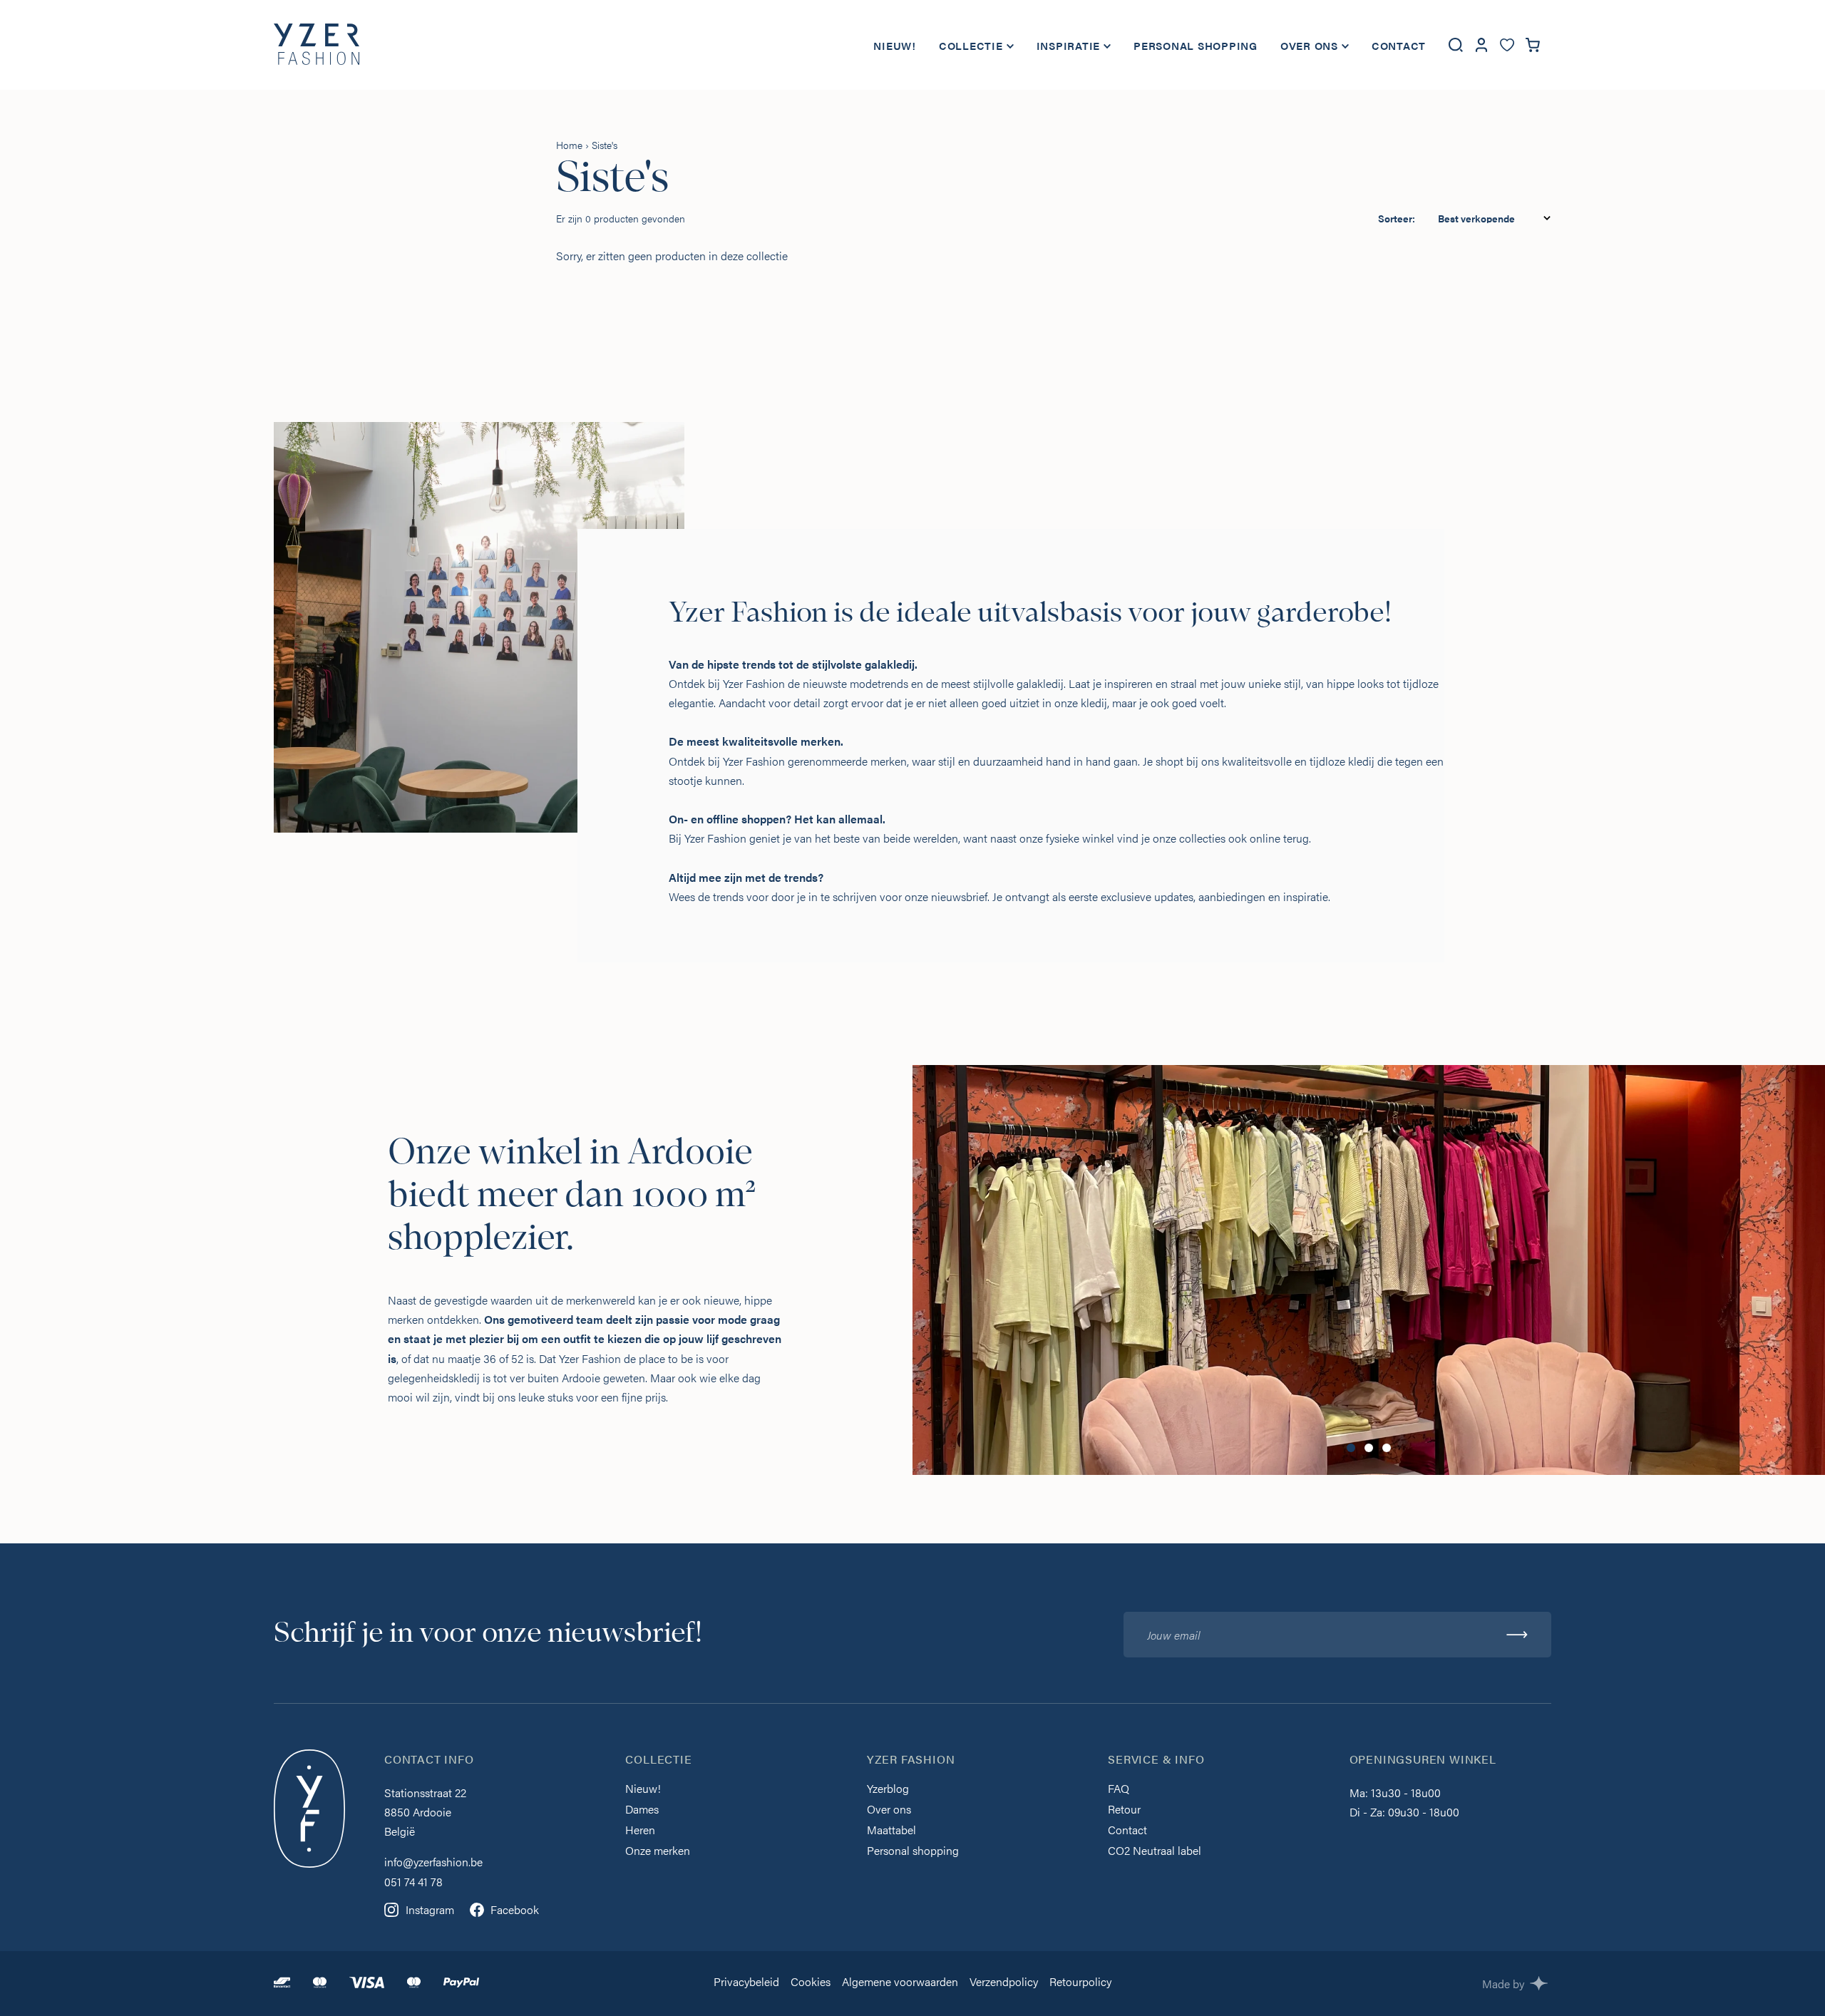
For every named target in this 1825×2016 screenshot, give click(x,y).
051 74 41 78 (413, 1882)
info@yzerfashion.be (433, 1862)
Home (569, 145)
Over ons (1309, 45)
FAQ (1119, 1790)
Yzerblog (888, 1790)
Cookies (811, 1983)
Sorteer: (1397, 218)
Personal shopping (1196, 45)
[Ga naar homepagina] (317, 45)
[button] (1351, 1448)
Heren (640, 1831)
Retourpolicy (1080, 1983)
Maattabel (891, 1831)
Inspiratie (1069, 45)
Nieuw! (895, 45)
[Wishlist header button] (1507, 45)
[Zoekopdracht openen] (1456, 45)
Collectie (971, 45)
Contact (1399, 45)
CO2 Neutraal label (1155, 1852)
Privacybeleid (746, 1983)
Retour (1124, 1810)
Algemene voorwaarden (900, 1983)
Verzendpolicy (1004, 1983)
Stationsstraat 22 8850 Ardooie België (425, 1812)
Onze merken (658, 1852)
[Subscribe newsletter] (1517, 1635)
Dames (642, 1810)
